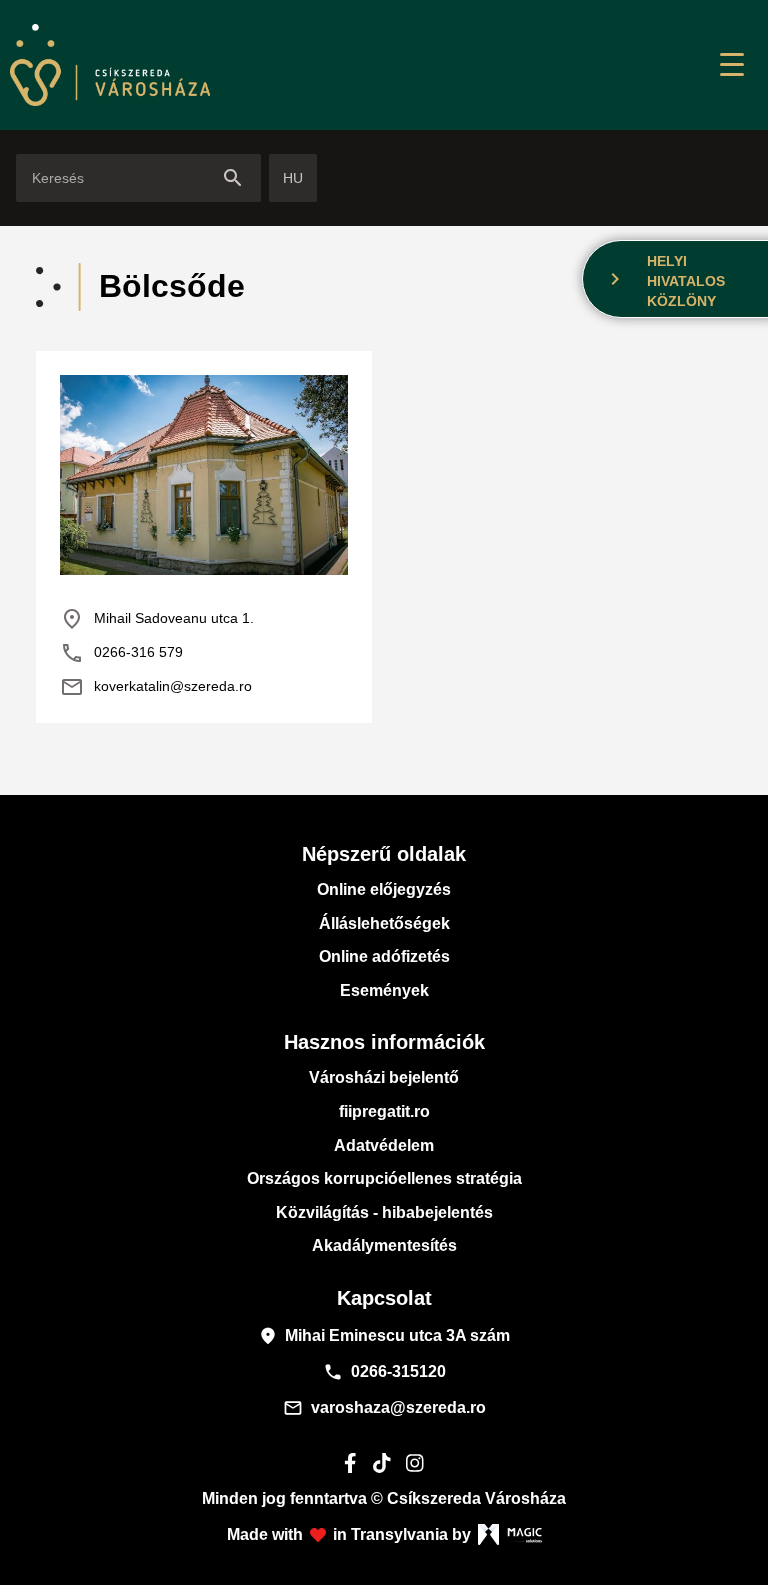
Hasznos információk (384, 1042)
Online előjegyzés (384, 889)
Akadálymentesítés (384, 1245)
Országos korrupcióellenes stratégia (384, 1178)
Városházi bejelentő (384, 1077)
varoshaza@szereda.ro (384, 1408)
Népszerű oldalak (384, 854)
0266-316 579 (121, 653)
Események (384, 990)
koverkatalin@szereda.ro (156, 687)
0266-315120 (384, 1372)
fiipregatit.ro (384, 1111)
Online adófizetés (384, 956)
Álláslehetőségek (384, 923)
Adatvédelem (384, 1145)
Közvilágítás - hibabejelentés (384, 1212)
